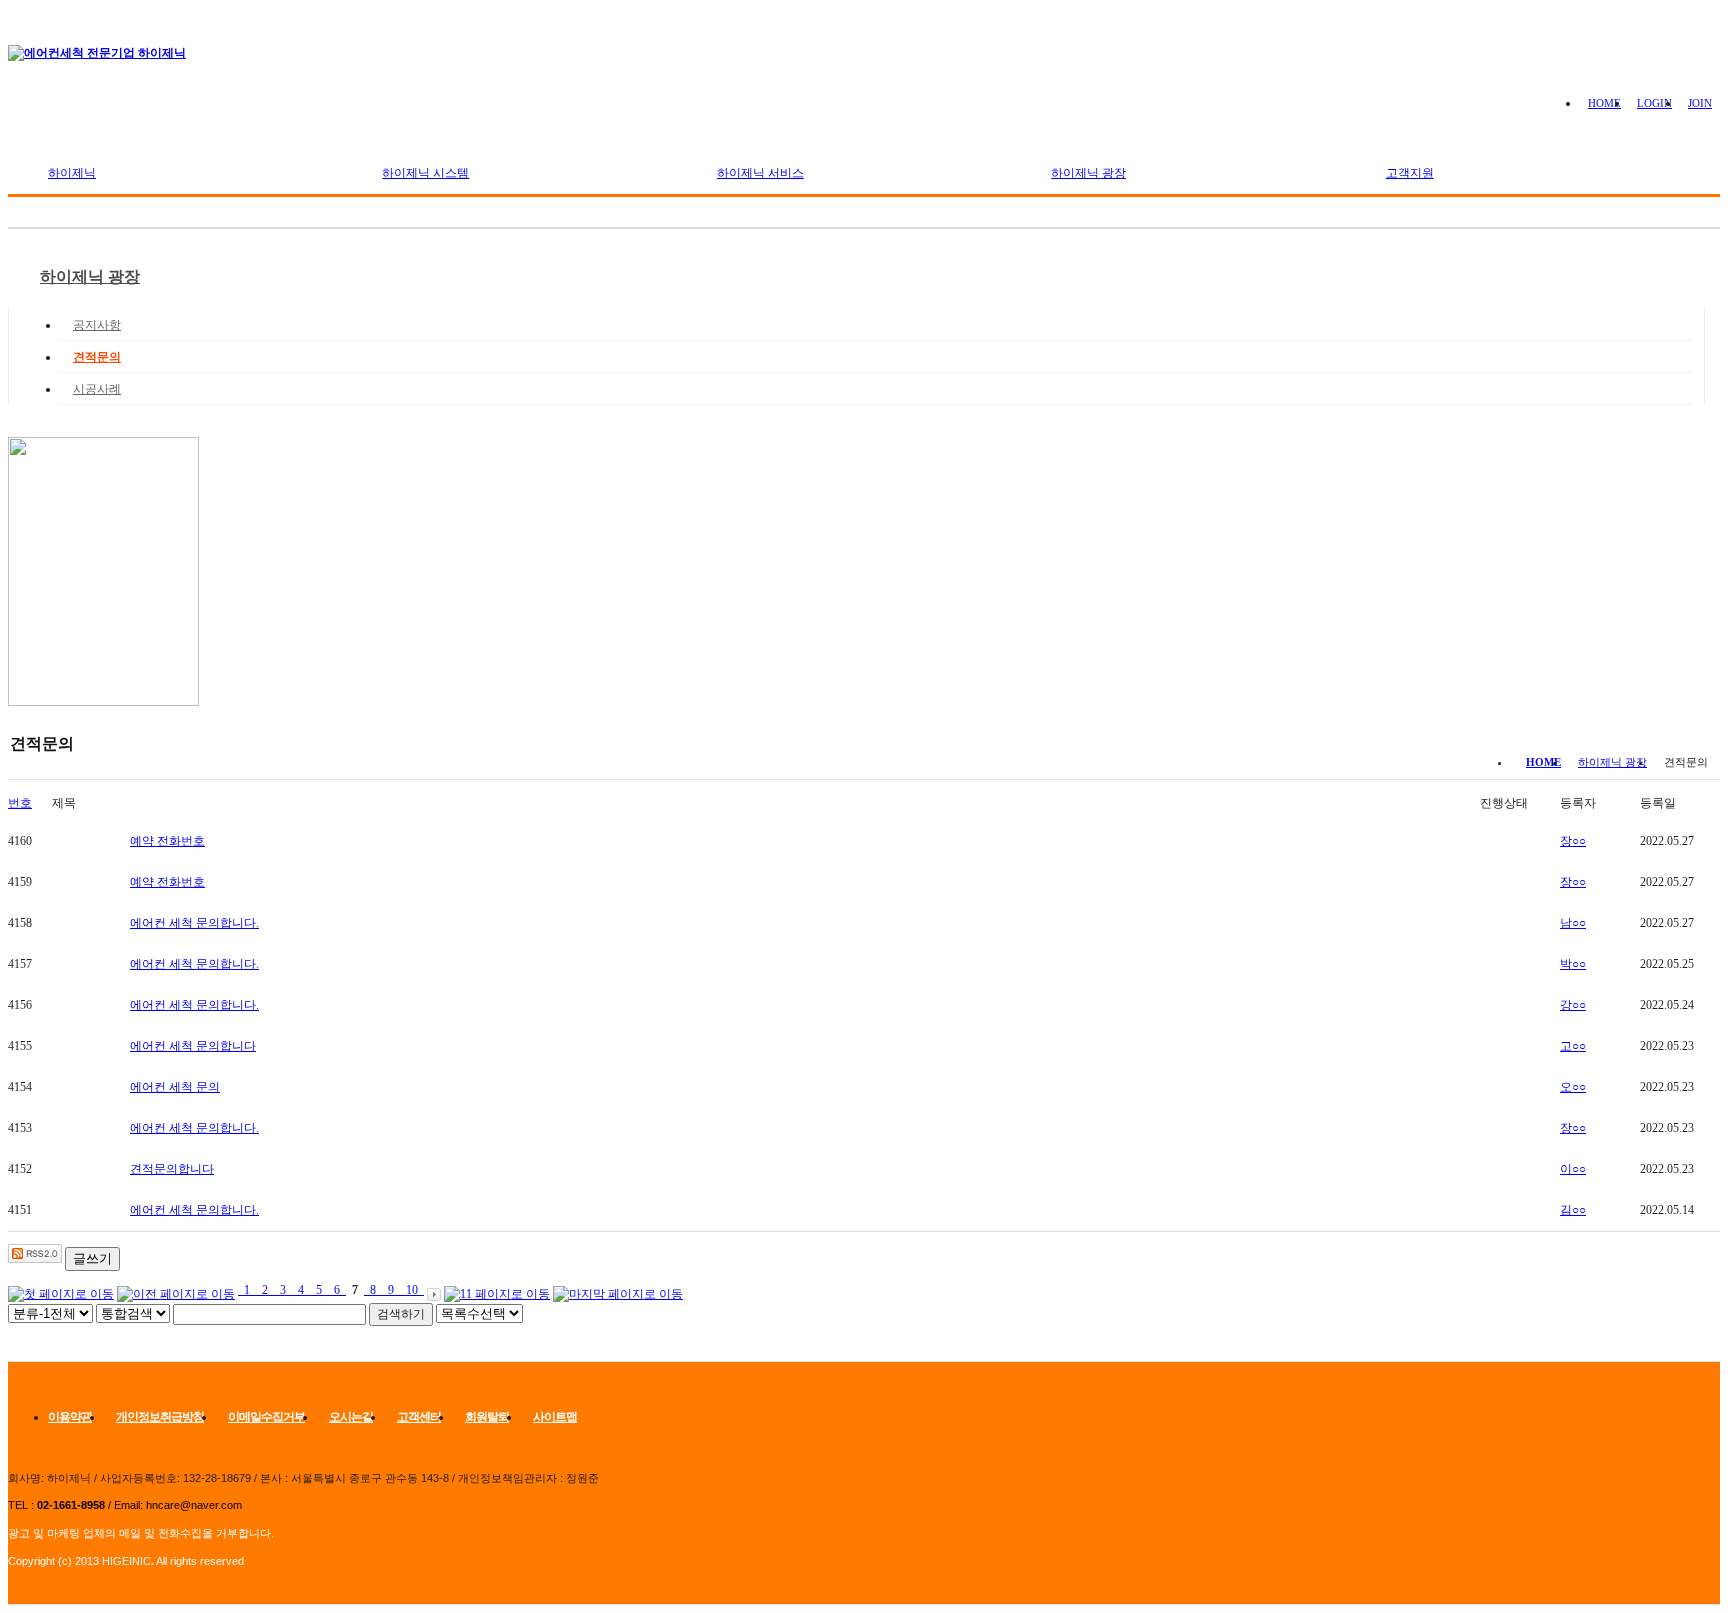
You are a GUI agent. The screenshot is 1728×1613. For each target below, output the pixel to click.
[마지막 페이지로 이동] (618, 1290)
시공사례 (97, 389)
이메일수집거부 (266, 1417)
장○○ (1573, 841)
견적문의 (97, 357)
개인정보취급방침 (160, 1417)
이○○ (1573, 1169)
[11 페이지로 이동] (497, 1290)
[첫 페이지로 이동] (61, 1290)
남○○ (1573, 923)
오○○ (1573, 1087)
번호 (20, 803)
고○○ (1573, 1046)
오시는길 (351, 1417)
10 (412, 1290)
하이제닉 (72, 173)
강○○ (1573, 1005)
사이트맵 (555, 1417)
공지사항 (97, 325)
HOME (1604, 103)
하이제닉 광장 (1088, 173)
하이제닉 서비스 (760, 173)
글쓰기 (92, 1258)
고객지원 (1410, 173)
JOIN (1700, 103)
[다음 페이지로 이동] (434, 1290)
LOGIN (1654, 103)
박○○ (1573, 964)
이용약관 (70, 1417)
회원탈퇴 (487, 1417)
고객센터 (419, 1417)
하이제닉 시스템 (425, 173)
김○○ (1573, 1210)
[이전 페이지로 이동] (176, 1290)
